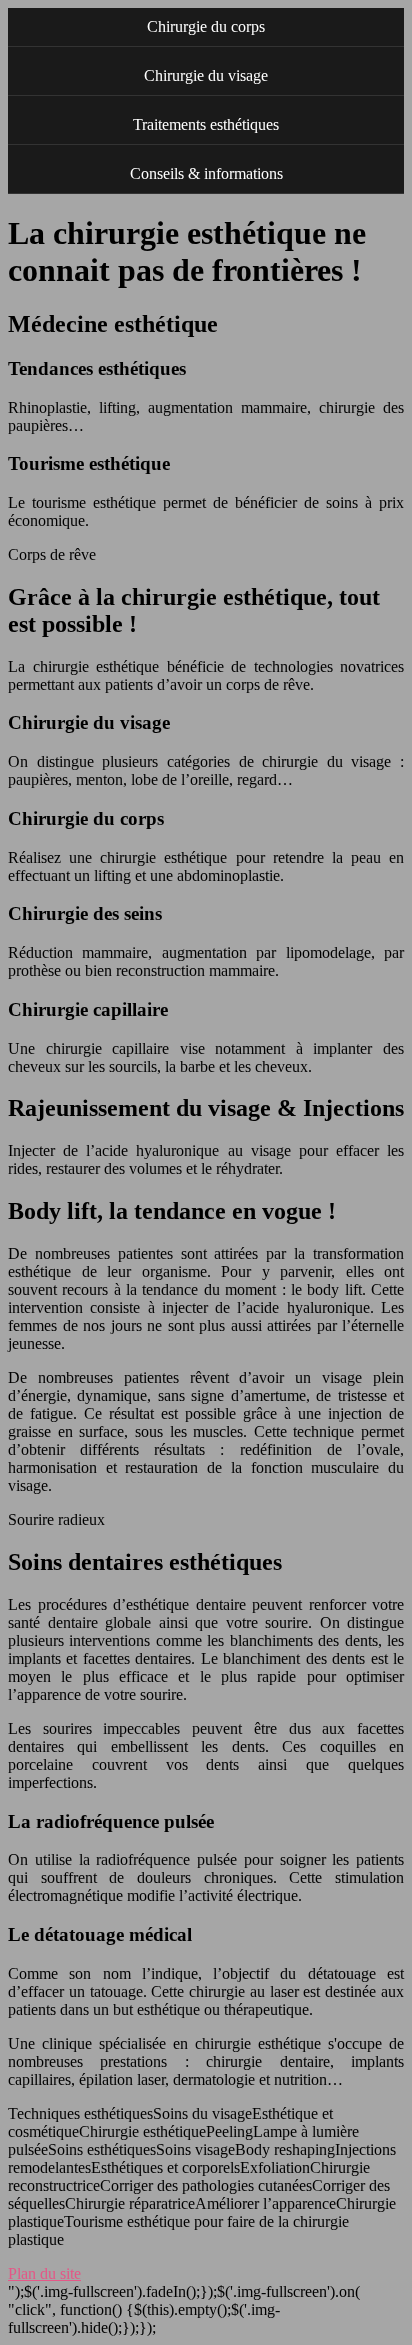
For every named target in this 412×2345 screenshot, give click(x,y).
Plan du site (44, 2273)
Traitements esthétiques (206, 124)
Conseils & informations (206, 173)
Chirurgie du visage (206, 75)
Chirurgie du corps (206, 26)
